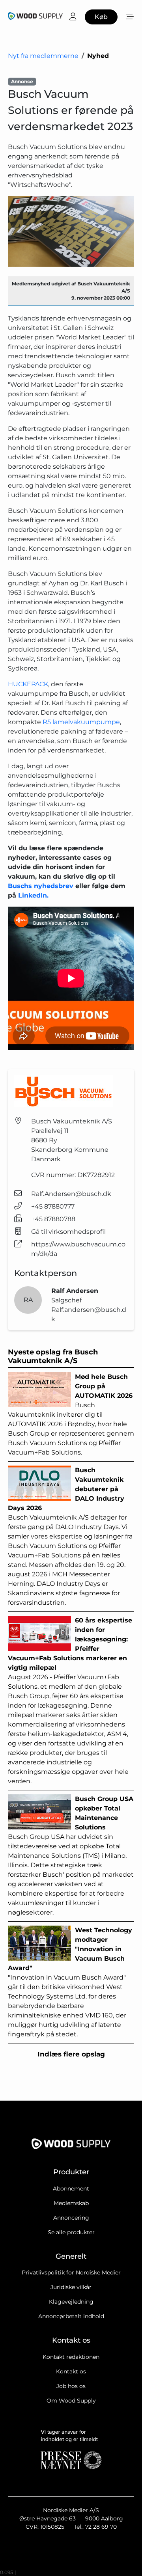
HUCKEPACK (28, 684)
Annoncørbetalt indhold (71, 2316)
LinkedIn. (33, 895)
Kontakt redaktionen (71, 2357)
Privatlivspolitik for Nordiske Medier (71, 2272)
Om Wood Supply (71, 2401)
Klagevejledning (71, 2302)
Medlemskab (71, 2203)
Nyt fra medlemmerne (43, 56)
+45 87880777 (53, 1206)
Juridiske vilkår (71, 2287)
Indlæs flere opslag (71, 2054)
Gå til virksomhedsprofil (68, 1232)
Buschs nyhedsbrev (41, 886)
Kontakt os (71, 2371)
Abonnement (71, 2189)
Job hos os (71, 2386)
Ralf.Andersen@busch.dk (71, 1194)
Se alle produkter (71, 2232)
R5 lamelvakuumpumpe (81, 722)
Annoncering (71, 2218)
